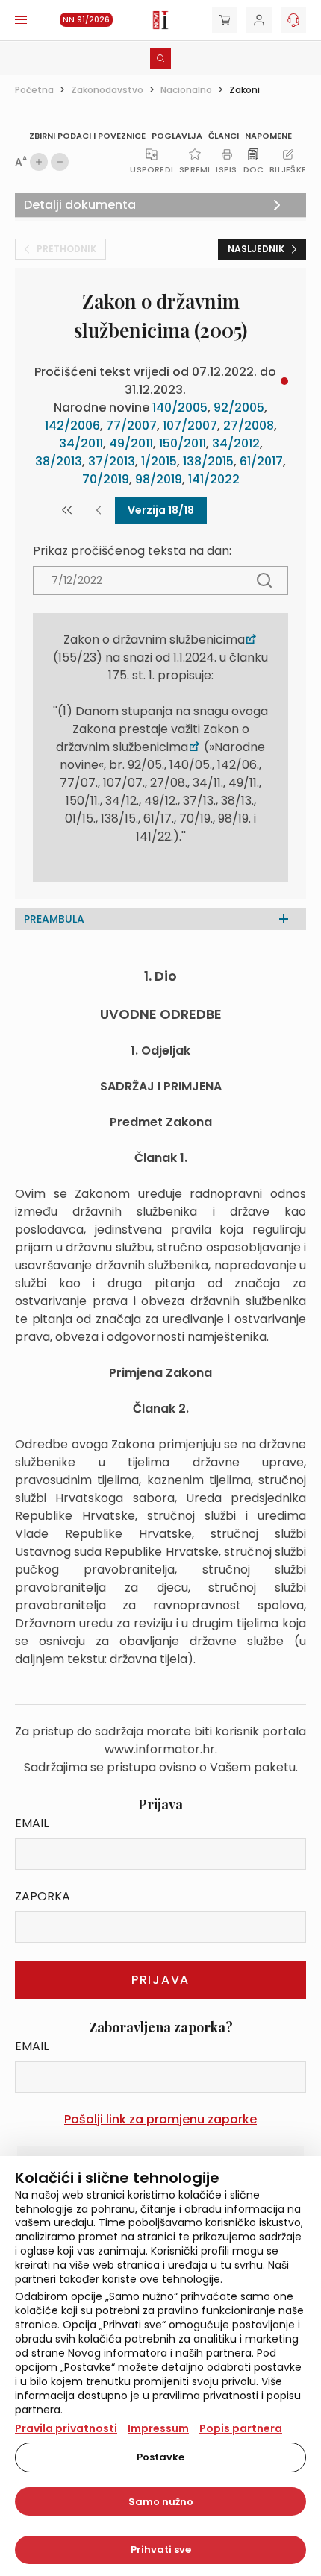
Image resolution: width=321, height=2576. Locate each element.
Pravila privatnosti (66, 2428)
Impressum (158, 2428)
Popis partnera (241, 2428)
